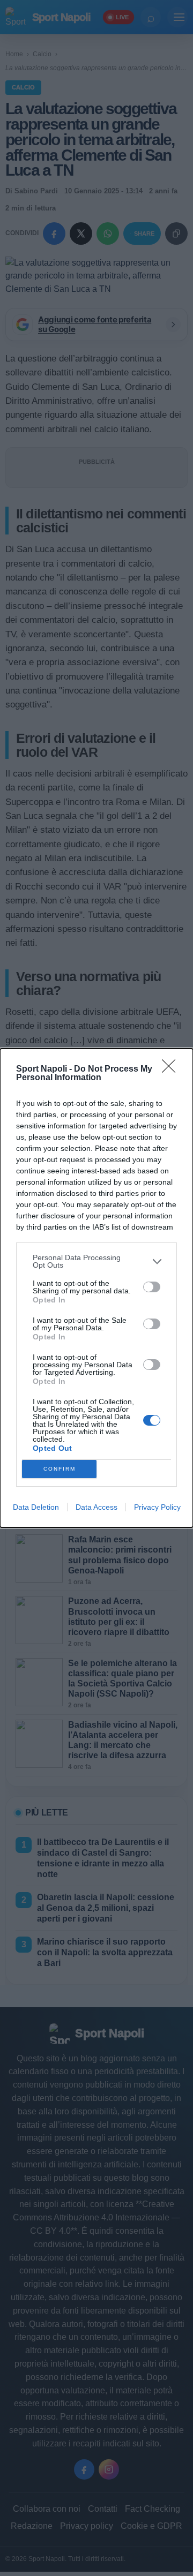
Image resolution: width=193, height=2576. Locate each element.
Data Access (96, 1507)
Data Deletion (36, 1507)
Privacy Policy (157, 1507)
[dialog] (96, 1288)
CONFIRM (60, 1469)
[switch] (152, 1287)
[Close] (172, 1069)
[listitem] (96, 1261)
